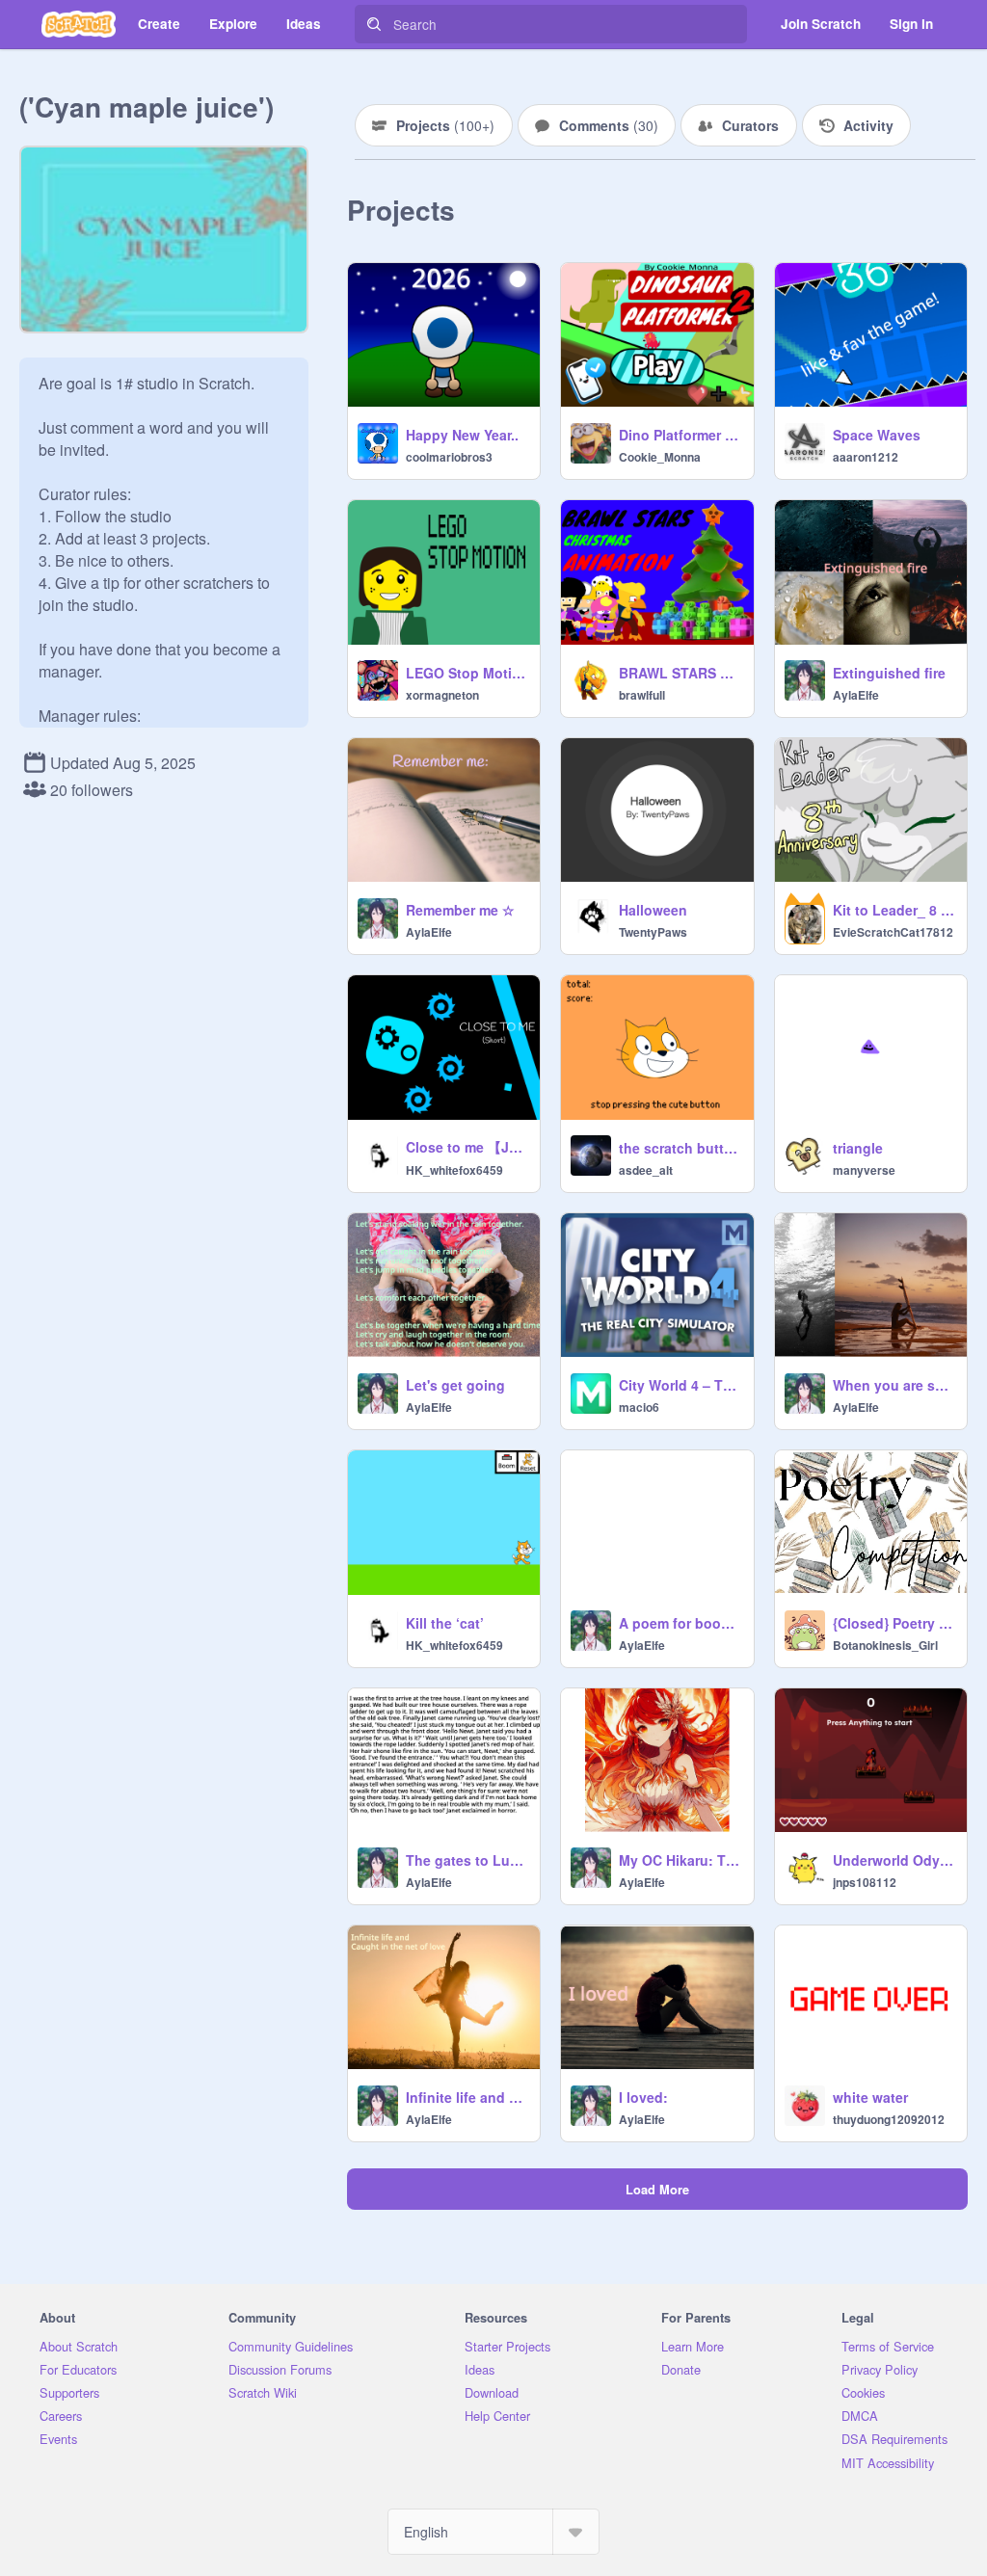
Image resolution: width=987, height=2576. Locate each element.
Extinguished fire (889, 673)
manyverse (864, 1170)
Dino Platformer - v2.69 (680, 435)
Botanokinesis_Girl (885, 1645)
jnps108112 (865, 1882)
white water (870, 2097)
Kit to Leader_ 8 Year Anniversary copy (894, 910)
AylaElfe (856, 695)
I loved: (643, 2097)
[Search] (374, 24)
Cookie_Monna (660, 457)
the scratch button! (680, 1148)
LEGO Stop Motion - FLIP (467, 673)
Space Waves (877, 435)
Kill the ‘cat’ (445, 1623)
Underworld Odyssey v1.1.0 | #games (894, 1860)
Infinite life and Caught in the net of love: (467, 2097)
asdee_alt (646, 1170)
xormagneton (442, 695)
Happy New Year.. (462, 435)
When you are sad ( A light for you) (894, 1385)
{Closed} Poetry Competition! (894, 1623)
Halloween (653, 910)
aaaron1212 (866, 457)
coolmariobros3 (449, 457)
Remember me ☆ (460, 910)
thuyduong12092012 (889, 2119)
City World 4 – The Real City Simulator (680, 1385)
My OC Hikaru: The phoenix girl (680, 1860)
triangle (858, 1148)
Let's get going (455, 1385)
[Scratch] (79, 24)
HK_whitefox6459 (454, 1170)
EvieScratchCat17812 (893, 932)
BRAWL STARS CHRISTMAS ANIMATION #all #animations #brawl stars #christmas (680, 673)
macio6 (639, 1407)
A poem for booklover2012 (680, 1623)
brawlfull (642, 695)
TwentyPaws (653, 932)
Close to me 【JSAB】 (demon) (467, 1147)
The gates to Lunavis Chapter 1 (467, 1860)
